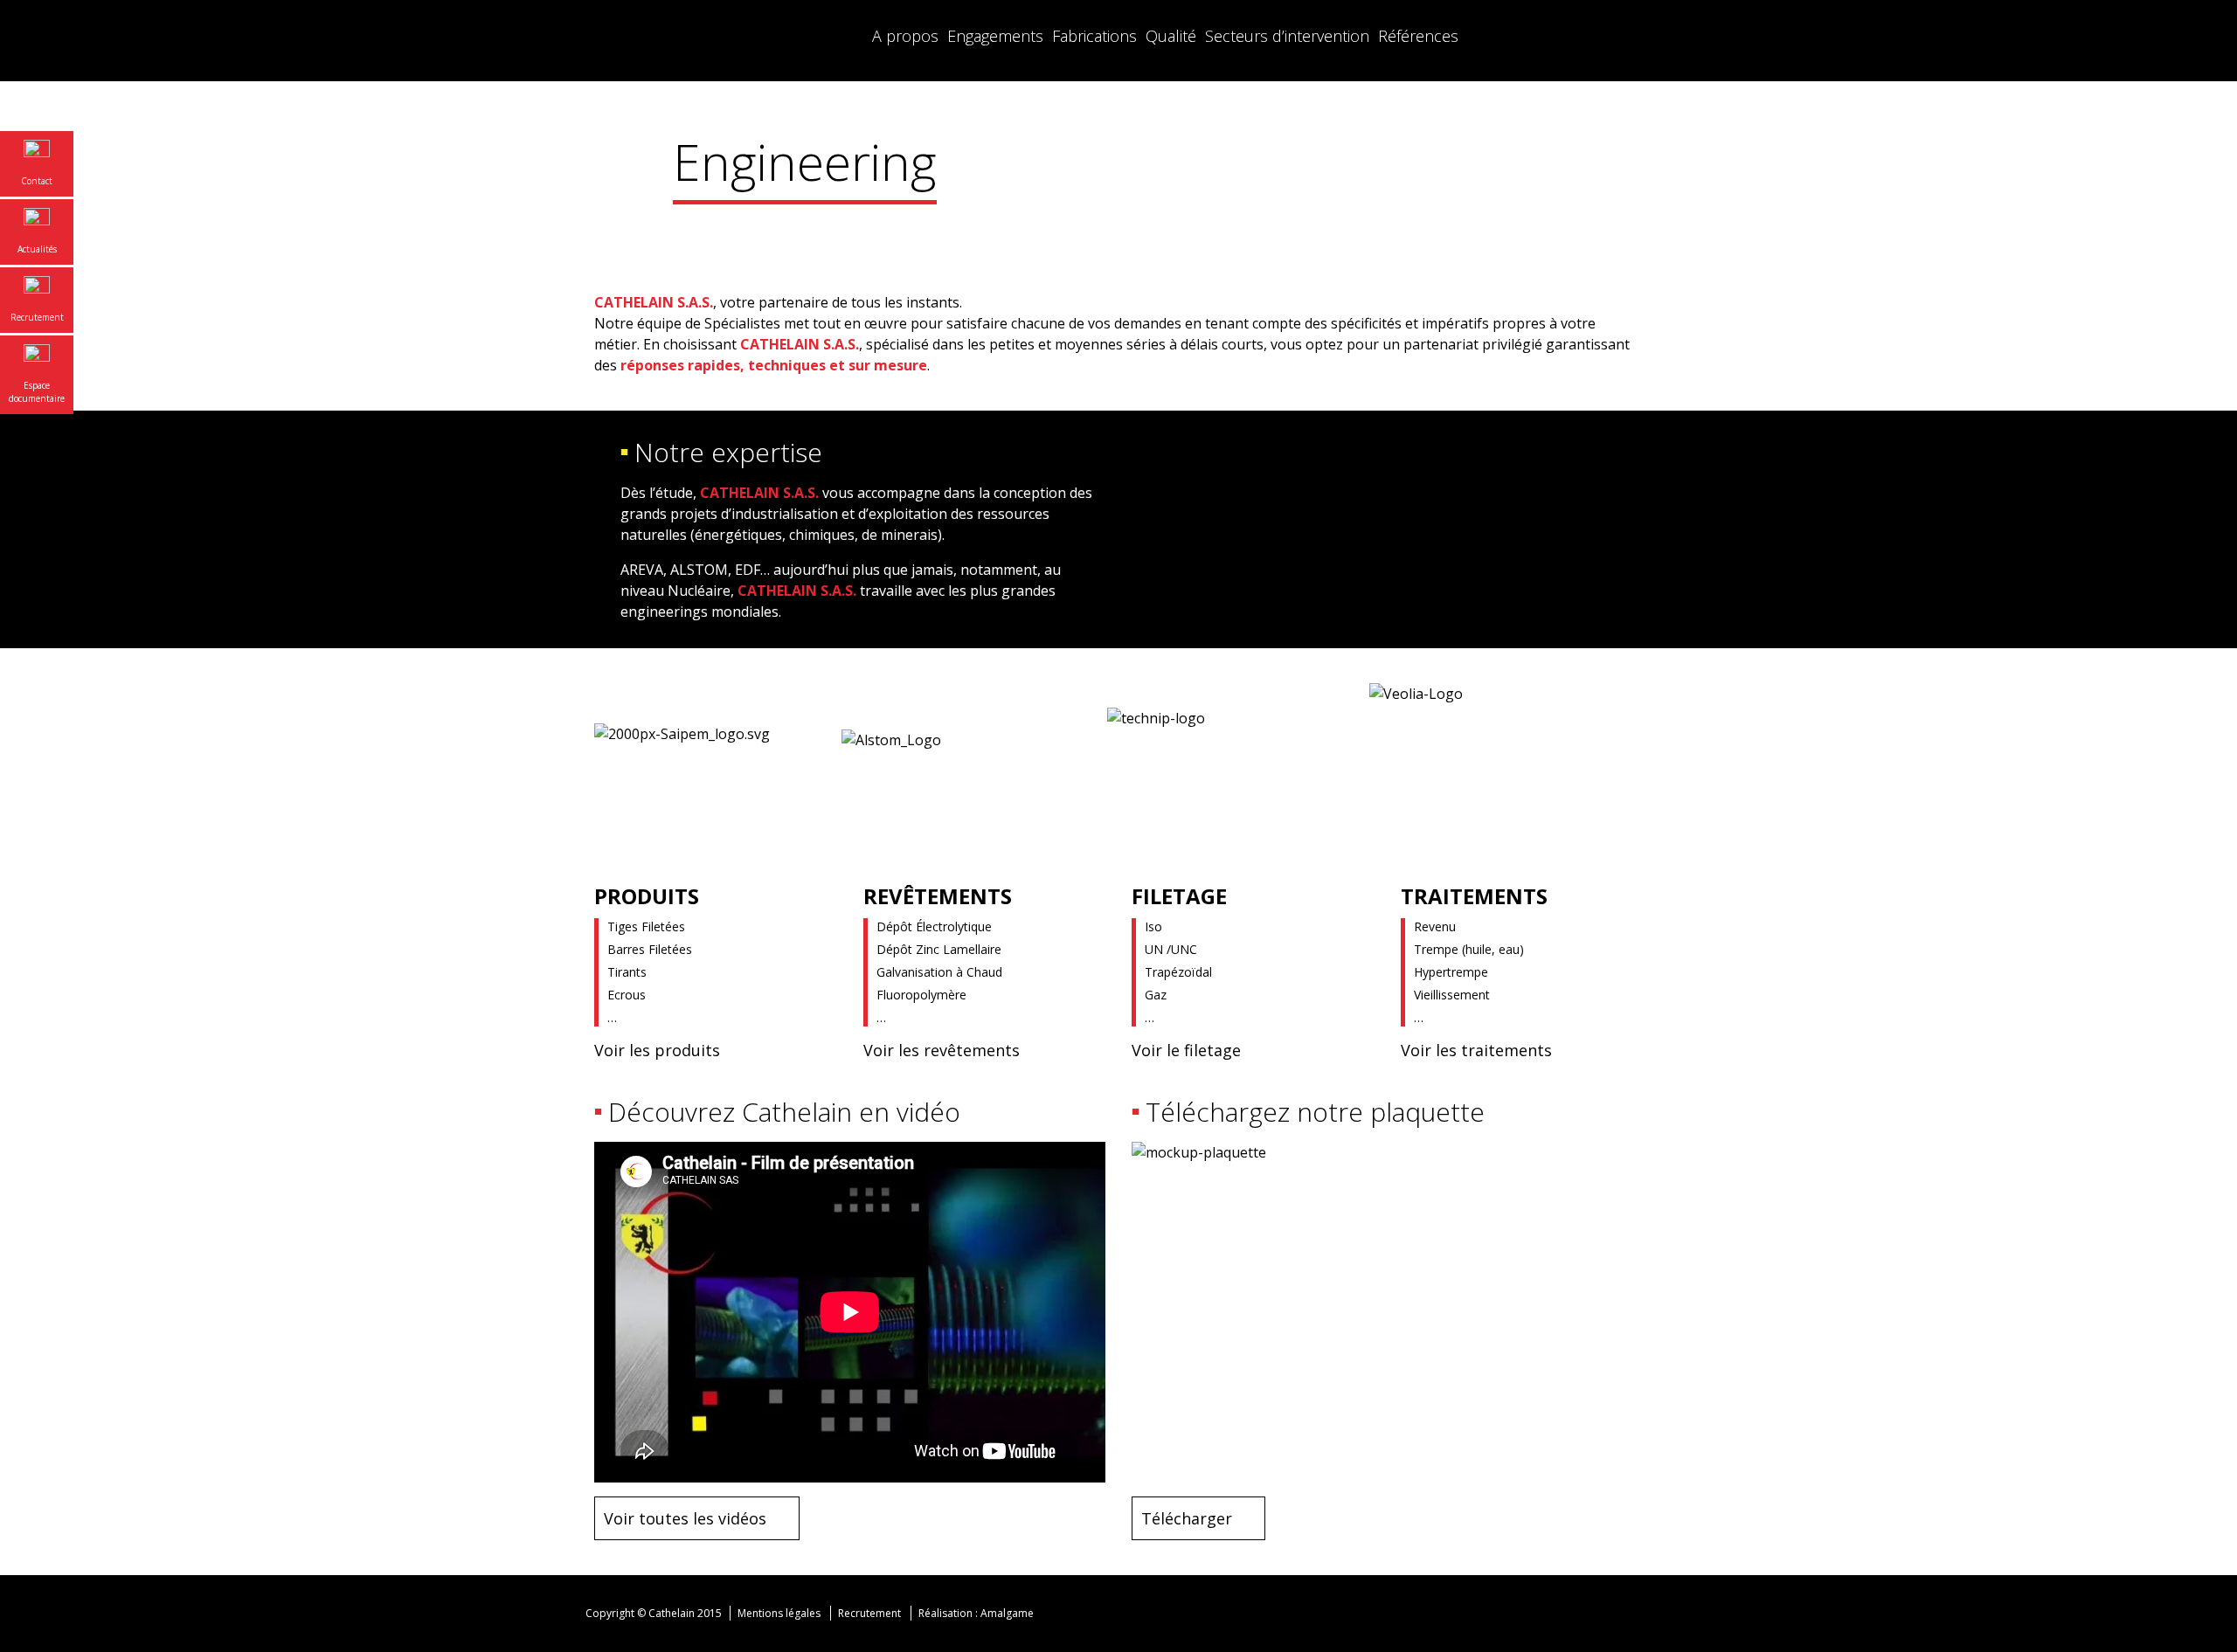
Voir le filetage (1186, 1050)
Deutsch (1625, 35)
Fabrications (1094, 36)
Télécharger (1187, 1518)
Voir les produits (657, 1050)
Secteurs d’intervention (1287, 36)
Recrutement (869, 1613)
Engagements (995, 36)
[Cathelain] (703, 41)
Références (1418, 36)
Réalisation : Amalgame (977, 1613)
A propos (905, 36)
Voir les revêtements (942, 1050)
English (1590, 35)
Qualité (1171, 36)
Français (1555, 35)
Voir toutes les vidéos (685, 1518)
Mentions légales (779, 1613)
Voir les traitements (1476, 1050)
